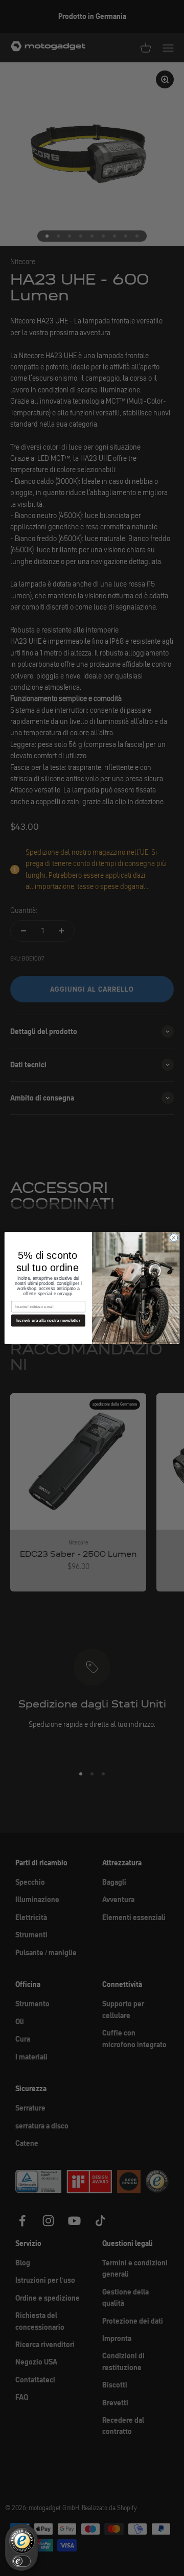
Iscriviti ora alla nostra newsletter (48, 1320)
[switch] (21, 2561)
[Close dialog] (174, 1238)
